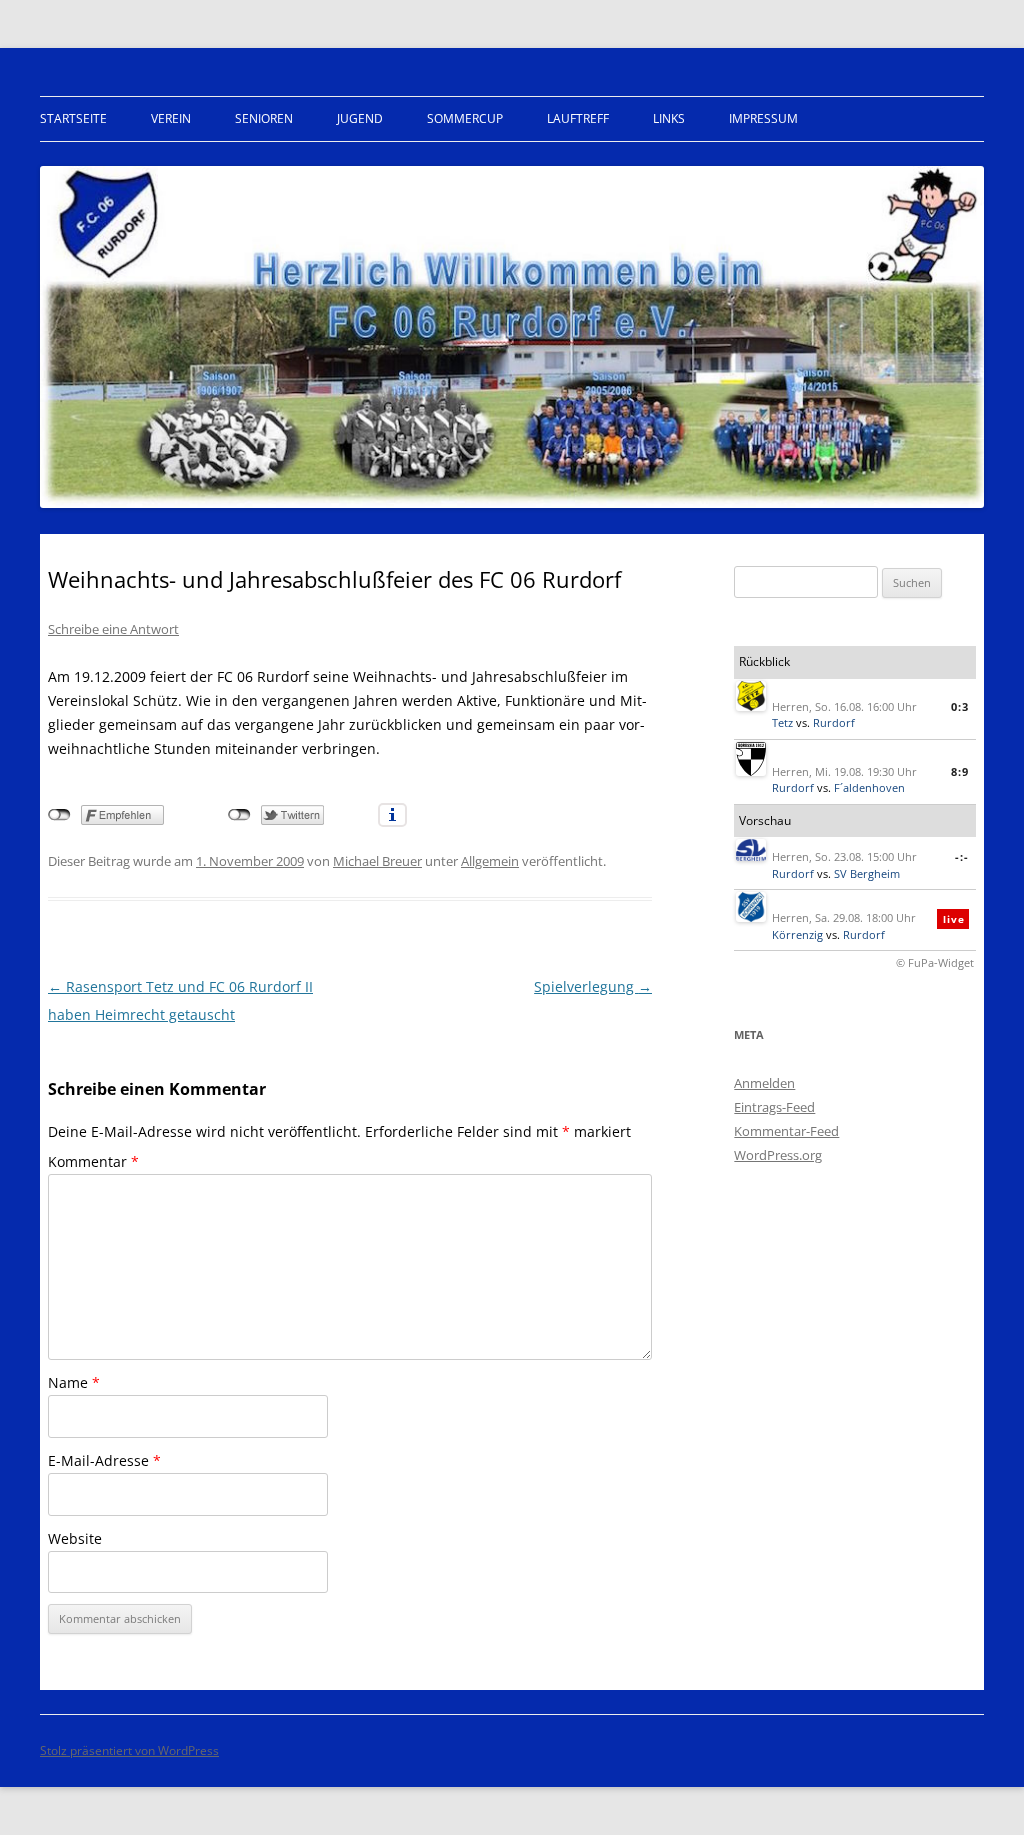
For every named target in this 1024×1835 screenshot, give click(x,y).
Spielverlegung (593, 986)
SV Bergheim (867, 873)
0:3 (960, 706)
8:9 (960, 771)
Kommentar (93, 1161)
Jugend (360, 118)
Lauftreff (578, 118)
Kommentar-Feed (786, 1131)
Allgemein (490, 861)
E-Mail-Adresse (104, 1460)
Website (75, 1538)
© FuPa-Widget (935, 962)
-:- (962, 856)
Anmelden (764, 1083)
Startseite (73, 118)
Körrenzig (797, 934)
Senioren (264, 118)
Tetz (782, 722)
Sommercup (465, 118)
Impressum (763, 118)
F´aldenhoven (869, 787)
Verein (171, 118)
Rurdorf (834, 722)
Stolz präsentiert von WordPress (129, 1750)
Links (669, 118)
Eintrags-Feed (774, 1107)
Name (74, 1382)
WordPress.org (778, 1155)
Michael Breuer (377, 861)
